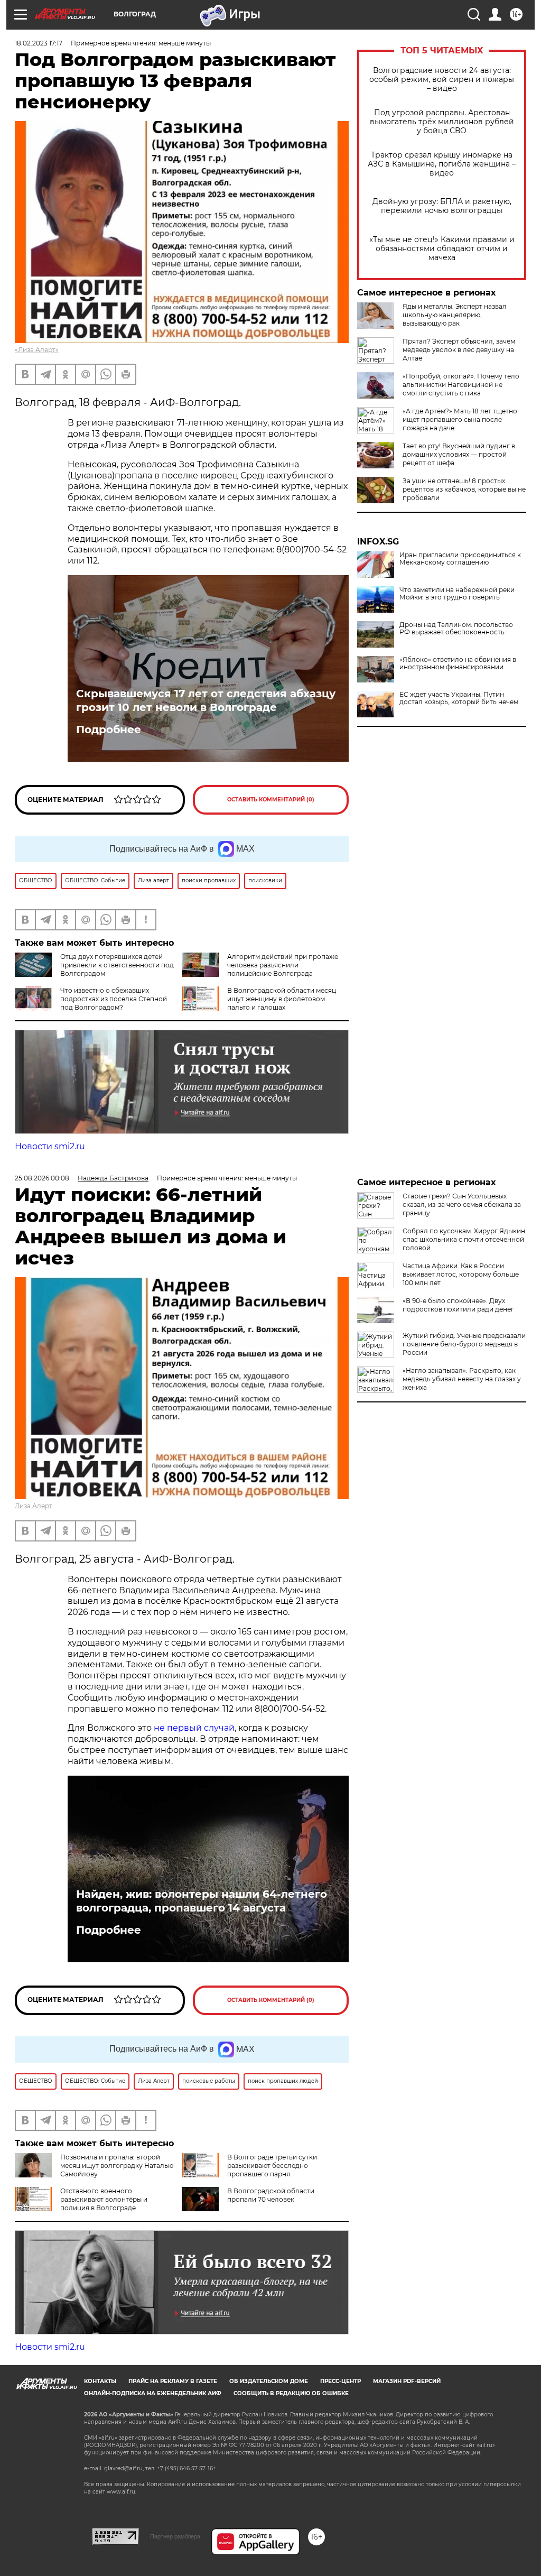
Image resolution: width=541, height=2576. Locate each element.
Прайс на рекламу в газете (173, 2381)
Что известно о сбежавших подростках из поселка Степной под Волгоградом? (114, 999)
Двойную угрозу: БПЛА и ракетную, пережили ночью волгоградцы (442, 206)
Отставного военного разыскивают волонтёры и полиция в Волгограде (104, 2199)
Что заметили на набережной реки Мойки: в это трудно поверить (457, 594)
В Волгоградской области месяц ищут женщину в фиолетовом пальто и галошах (282, 999)
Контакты (100, 2381)
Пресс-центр (341, 2381)
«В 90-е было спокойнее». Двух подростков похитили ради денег (458, 1305)
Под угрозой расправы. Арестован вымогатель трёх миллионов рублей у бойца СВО (442, 122)
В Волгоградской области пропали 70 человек (271, 2195)
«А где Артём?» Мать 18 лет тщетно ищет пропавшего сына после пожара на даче (460, 419)
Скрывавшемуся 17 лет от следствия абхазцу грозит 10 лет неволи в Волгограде (206, 700)
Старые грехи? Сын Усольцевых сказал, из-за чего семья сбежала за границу (462, 1204)
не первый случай (194, 1728)
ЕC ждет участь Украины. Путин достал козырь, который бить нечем (459, 698)
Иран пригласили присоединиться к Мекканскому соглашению (460, 559)
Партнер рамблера (175, 2536)
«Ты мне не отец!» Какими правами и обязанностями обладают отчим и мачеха (442, 249)
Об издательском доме (269, 2381)
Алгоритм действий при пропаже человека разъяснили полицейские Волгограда (283, 965)
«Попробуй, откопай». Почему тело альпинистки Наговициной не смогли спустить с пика (461, 385)
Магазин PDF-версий (407, 2381)
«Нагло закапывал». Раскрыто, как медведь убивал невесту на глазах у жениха (462, 1379)
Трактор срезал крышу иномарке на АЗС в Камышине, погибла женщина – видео (442, 164)
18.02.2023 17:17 (39, 43)
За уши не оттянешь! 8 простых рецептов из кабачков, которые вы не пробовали (464, 489)
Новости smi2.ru (50, 1146)
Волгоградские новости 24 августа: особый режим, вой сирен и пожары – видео (442, 80)
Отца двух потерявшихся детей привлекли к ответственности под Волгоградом (117, 965)
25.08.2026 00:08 (42, 1178)
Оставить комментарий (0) (271, 800)
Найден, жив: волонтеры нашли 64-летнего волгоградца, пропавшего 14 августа (202, 1901)
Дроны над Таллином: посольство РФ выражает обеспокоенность (456, 629)
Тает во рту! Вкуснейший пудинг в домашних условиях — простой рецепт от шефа (459, 454)
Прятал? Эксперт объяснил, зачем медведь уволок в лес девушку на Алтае (459, 350)
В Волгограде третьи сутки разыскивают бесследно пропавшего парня (272, 2166)
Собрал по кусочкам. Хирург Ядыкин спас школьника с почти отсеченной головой (464, 1239)
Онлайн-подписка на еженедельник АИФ (153, 2393)
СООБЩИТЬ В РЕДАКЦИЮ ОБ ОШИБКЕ (291, 2393)
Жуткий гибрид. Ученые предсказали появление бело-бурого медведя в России (464, 1344)
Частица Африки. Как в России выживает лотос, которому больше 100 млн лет (461, 1274)
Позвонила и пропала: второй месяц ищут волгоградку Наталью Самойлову (117, 2166)
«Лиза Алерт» (37, 350)
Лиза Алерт (34, 1506)
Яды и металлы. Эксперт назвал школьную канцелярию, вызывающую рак (455, 315)
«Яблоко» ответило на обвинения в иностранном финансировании (458, 663)
